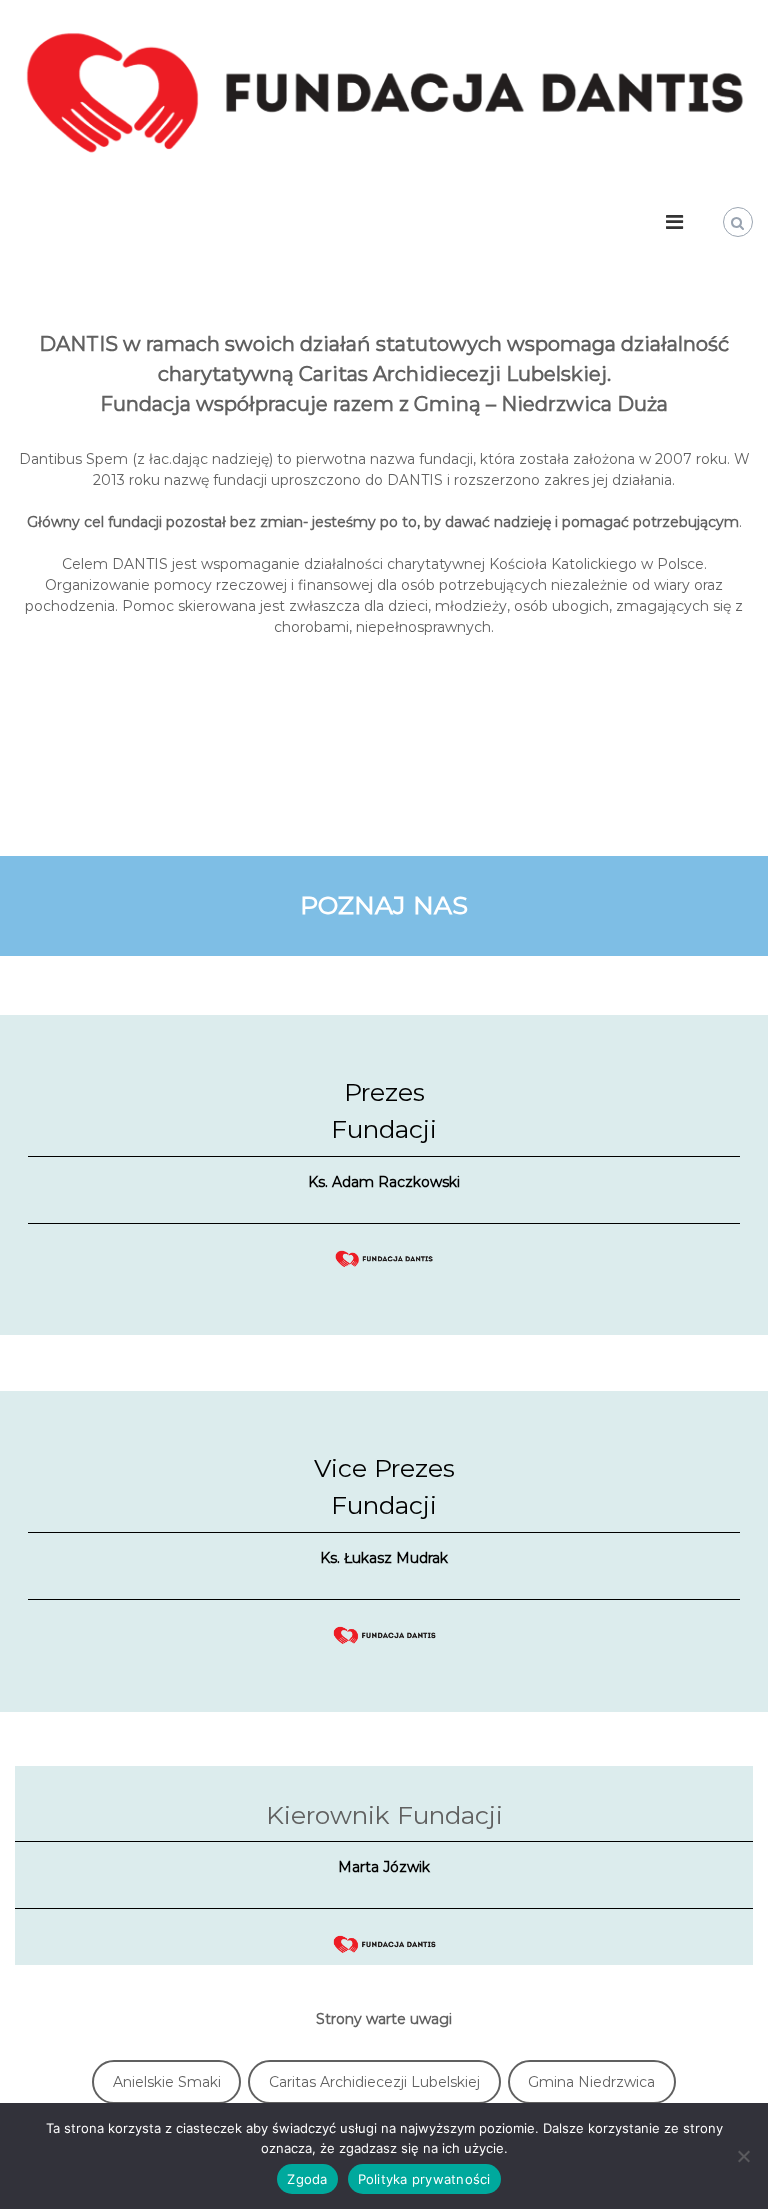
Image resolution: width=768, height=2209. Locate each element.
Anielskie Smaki (167, 2082)
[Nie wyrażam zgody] (743, 2156)
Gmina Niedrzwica (591, 2082)
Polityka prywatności (424, 2179)
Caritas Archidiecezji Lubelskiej (374, 2082)
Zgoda (307, 2179)
